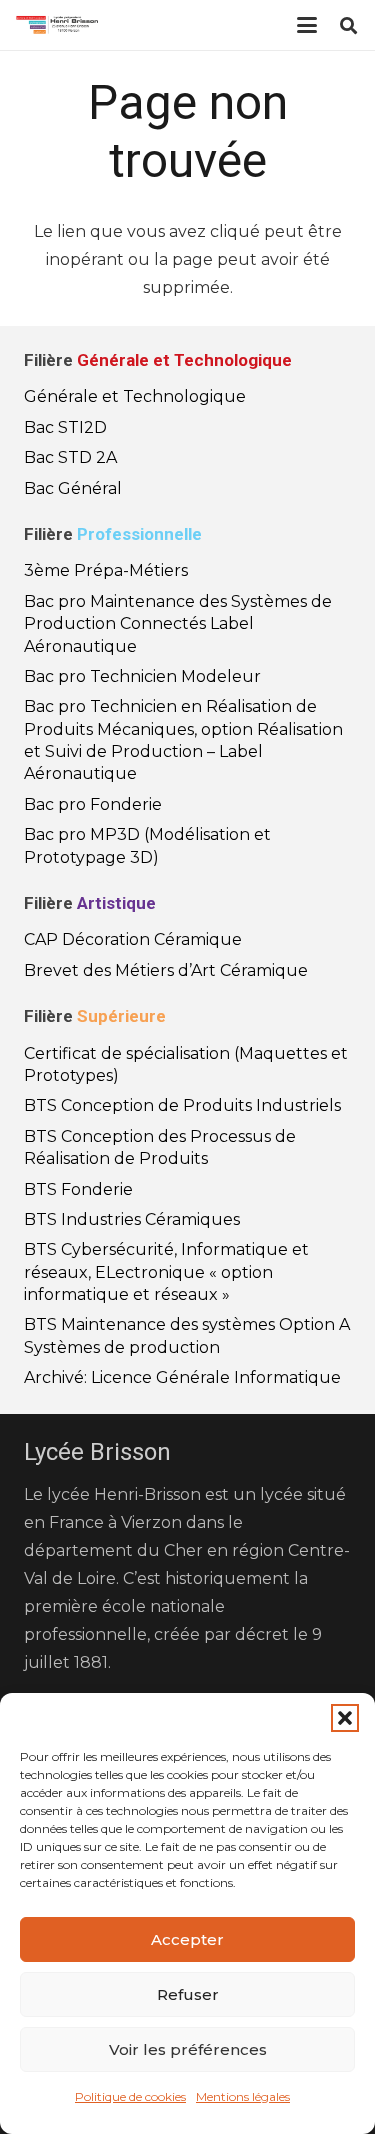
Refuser (188, 1994)
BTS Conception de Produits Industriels (182, 1105)
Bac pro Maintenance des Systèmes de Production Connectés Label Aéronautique (178, 624)
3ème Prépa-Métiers (106, 570)
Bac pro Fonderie (93, 804)
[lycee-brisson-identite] (57, 25)
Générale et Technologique (135, 396)
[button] (345, 1718)
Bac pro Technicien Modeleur (142, 676)
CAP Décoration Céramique (133, 939)
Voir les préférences (188, 2049)
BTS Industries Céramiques (132, 1219)
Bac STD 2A (70, 457)
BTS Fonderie (78, 1189)
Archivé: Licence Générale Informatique (182, 1377)
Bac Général (73, 488)
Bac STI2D (65, 427)
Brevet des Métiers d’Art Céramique (166, 970)
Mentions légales (243, 2096)
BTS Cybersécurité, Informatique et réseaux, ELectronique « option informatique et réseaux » (166, 1272)
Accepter (187, 1939)
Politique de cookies (130, 2096)
